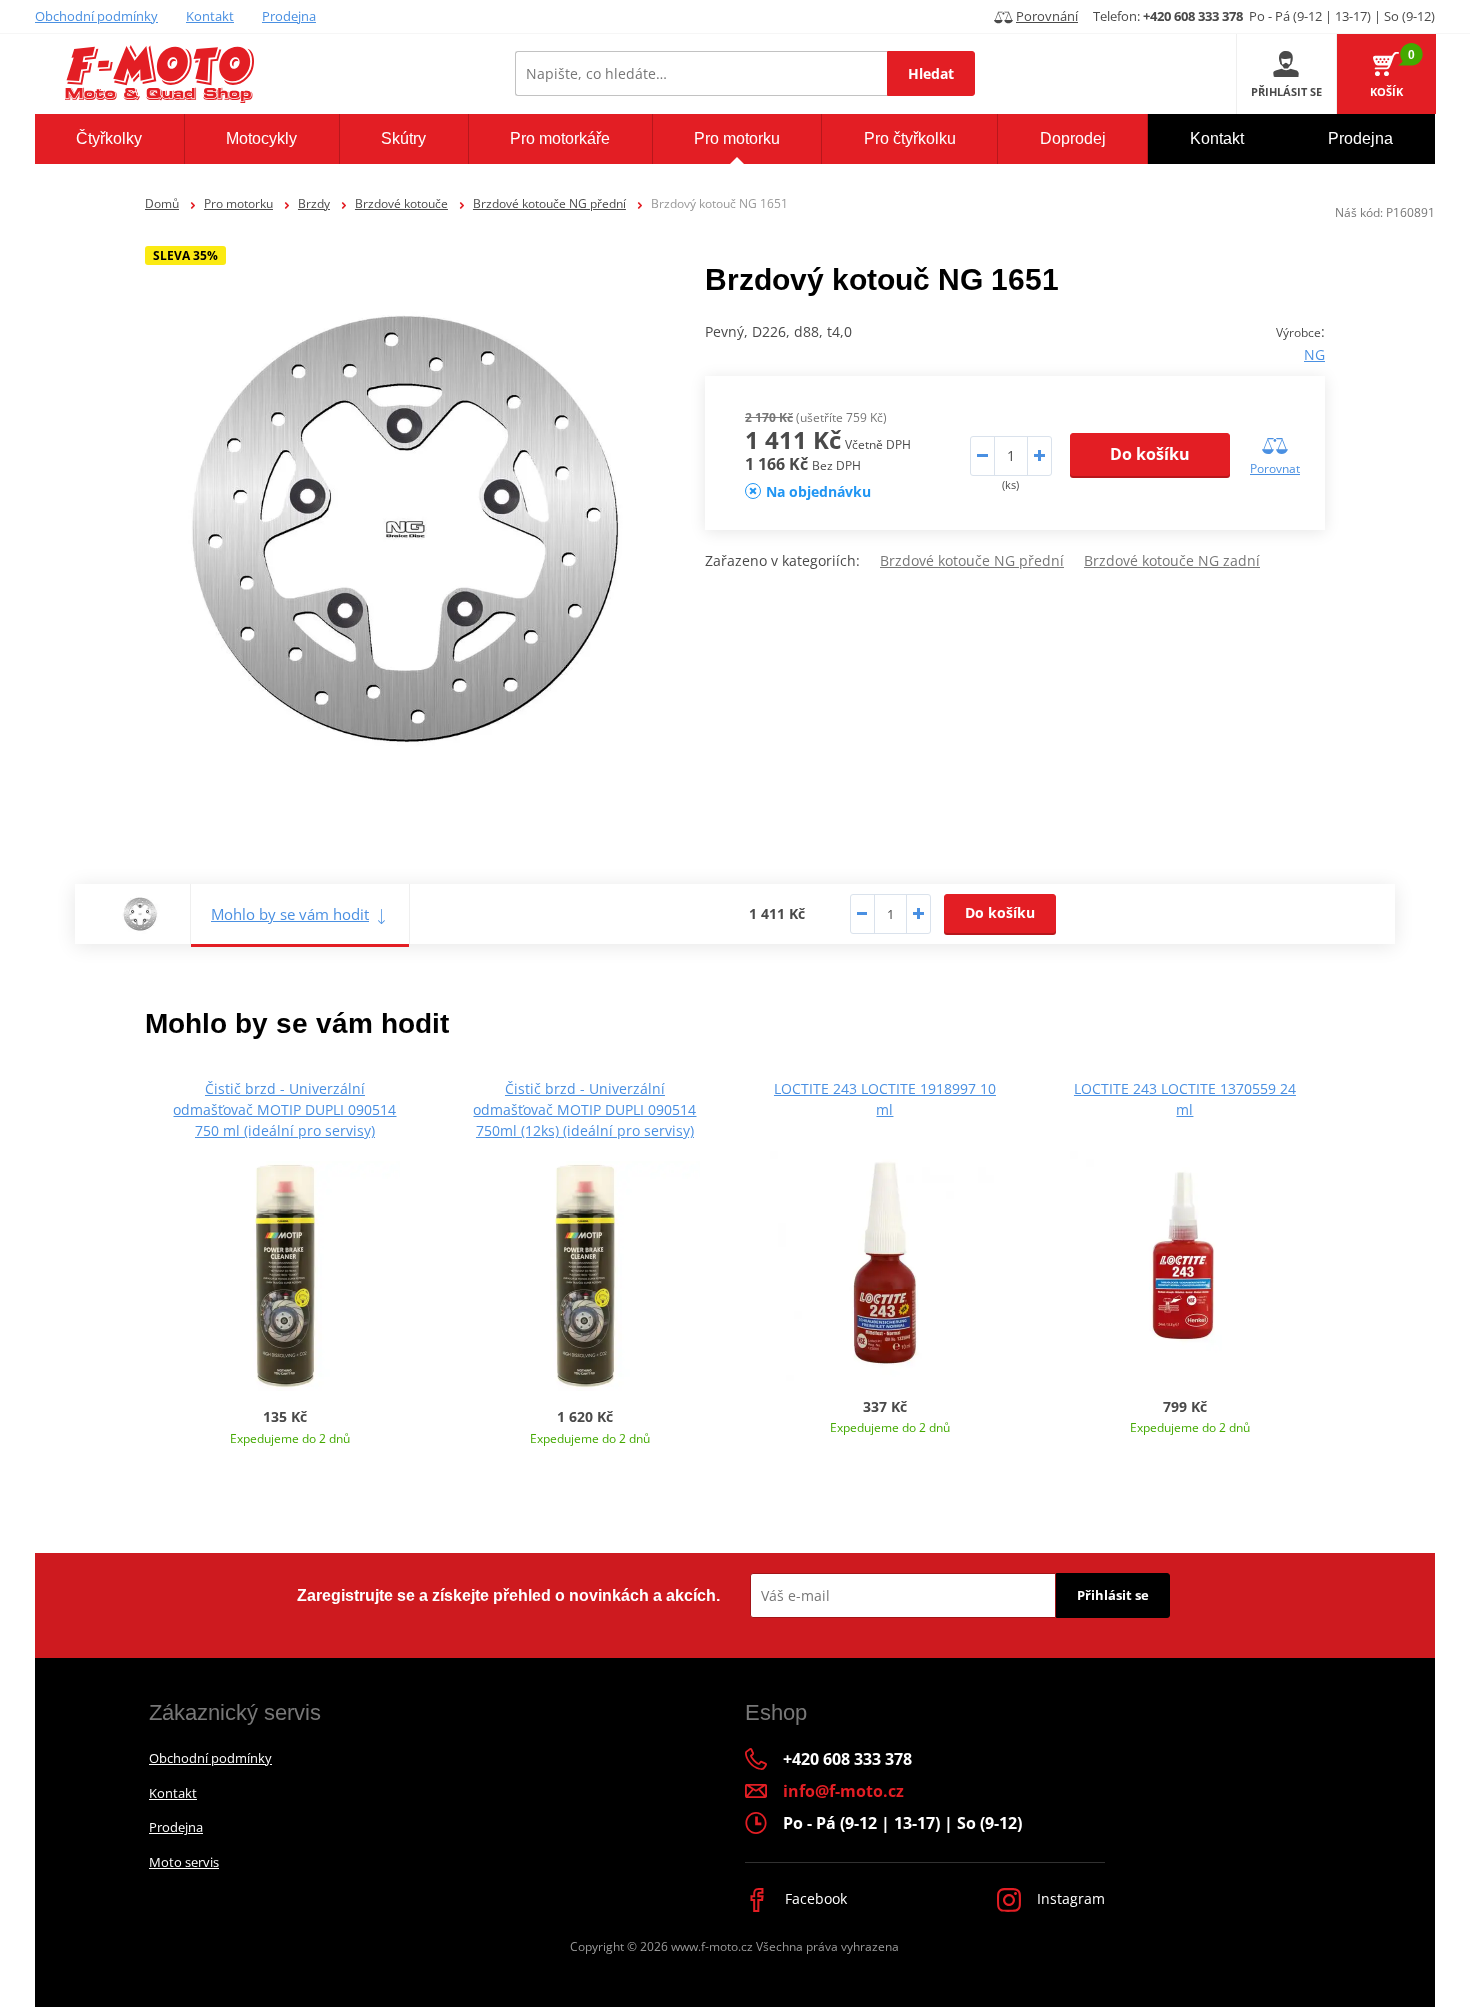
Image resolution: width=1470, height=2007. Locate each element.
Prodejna (289, 16)
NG (1314, 354)
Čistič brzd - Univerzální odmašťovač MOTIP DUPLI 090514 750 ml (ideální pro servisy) (284, 1109)
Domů (162, 203)
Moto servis (184, 1862)
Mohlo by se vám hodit (290, 914)
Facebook (814, 1898)
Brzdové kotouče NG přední (549, 203)
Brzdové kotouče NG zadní (1172, 560)
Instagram (1069, 1898)
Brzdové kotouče (401, 203)
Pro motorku (238, 203)
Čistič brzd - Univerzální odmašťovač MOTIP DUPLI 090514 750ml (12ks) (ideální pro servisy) (584, 1109)
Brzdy (314, 203)
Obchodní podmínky (96, 16)
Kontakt (210, 16)
